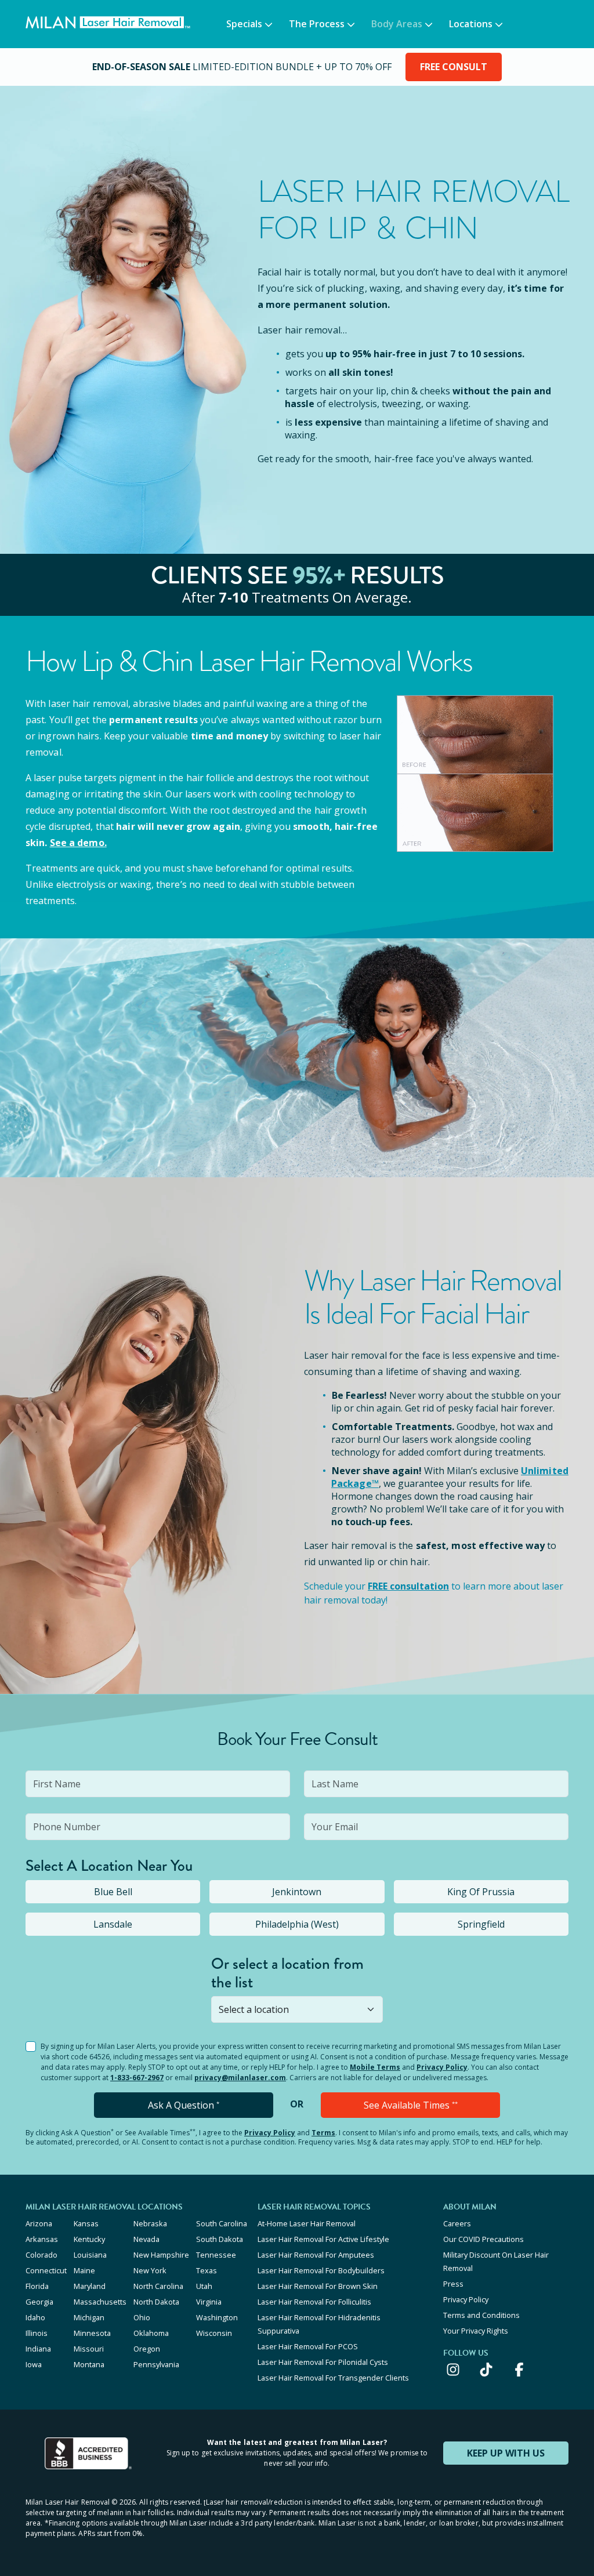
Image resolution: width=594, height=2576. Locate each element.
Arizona (39, 2223)
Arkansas (42, 2239)
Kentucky (89, 2239)
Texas (207, 2270)
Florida (37, 2286)
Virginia (209, 2302)
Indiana (38, 2349)
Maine (84, 2270)
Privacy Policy (442, 2067)
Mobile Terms (375, 2067)
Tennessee (216, 2255)
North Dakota (156, 2302)
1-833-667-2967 (137, 2078)
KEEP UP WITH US (506, 2453)
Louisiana (90, 2255)
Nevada (146, 2239)
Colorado (41, 2255)
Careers (457, 2223)
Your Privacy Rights (476, 2331)
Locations (471, 24)
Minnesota (92, 2333)
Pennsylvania (156, 2364)
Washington (217, 2317)
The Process (317, 24)
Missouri (89, 2349)
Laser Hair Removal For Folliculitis (314, 2302)
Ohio (142, 2317)
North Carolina (158, 2286)
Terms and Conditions (481, 2315)
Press (453, 2284)
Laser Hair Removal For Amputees (316, 2255)
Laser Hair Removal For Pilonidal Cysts (323, 2362)
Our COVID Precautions (483, 2239)
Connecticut (46, 2270)
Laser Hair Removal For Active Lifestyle (323, 2239)
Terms (323, 2133)
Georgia (39, 2302)
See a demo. (78, 843)
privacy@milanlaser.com (240, 2078)
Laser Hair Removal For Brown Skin (318, 2286)
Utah (204, 2286)
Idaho (35, 2317)
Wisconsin (214, 2333)
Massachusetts (100, 2302)
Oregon (147, 2349)
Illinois (37, 2333)
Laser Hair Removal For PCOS (308, 2346)
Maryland (90, 2286)
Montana (89, 2364)
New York (150, 2270)
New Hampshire (161, 2255)
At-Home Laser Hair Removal (307, 2223)
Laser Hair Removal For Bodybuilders (321, 2270)
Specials (244, 24)
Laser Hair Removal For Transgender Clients (333, 2378)
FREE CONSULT (454, 67)
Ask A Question (184, 2105)
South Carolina (222, 2223)
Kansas (86, 2223)
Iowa (34, 2364)
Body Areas (397, 24)
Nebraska (150, 2223)
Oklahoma (151, 2333)
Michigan (89, 2317)
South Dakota (220, 2239)
